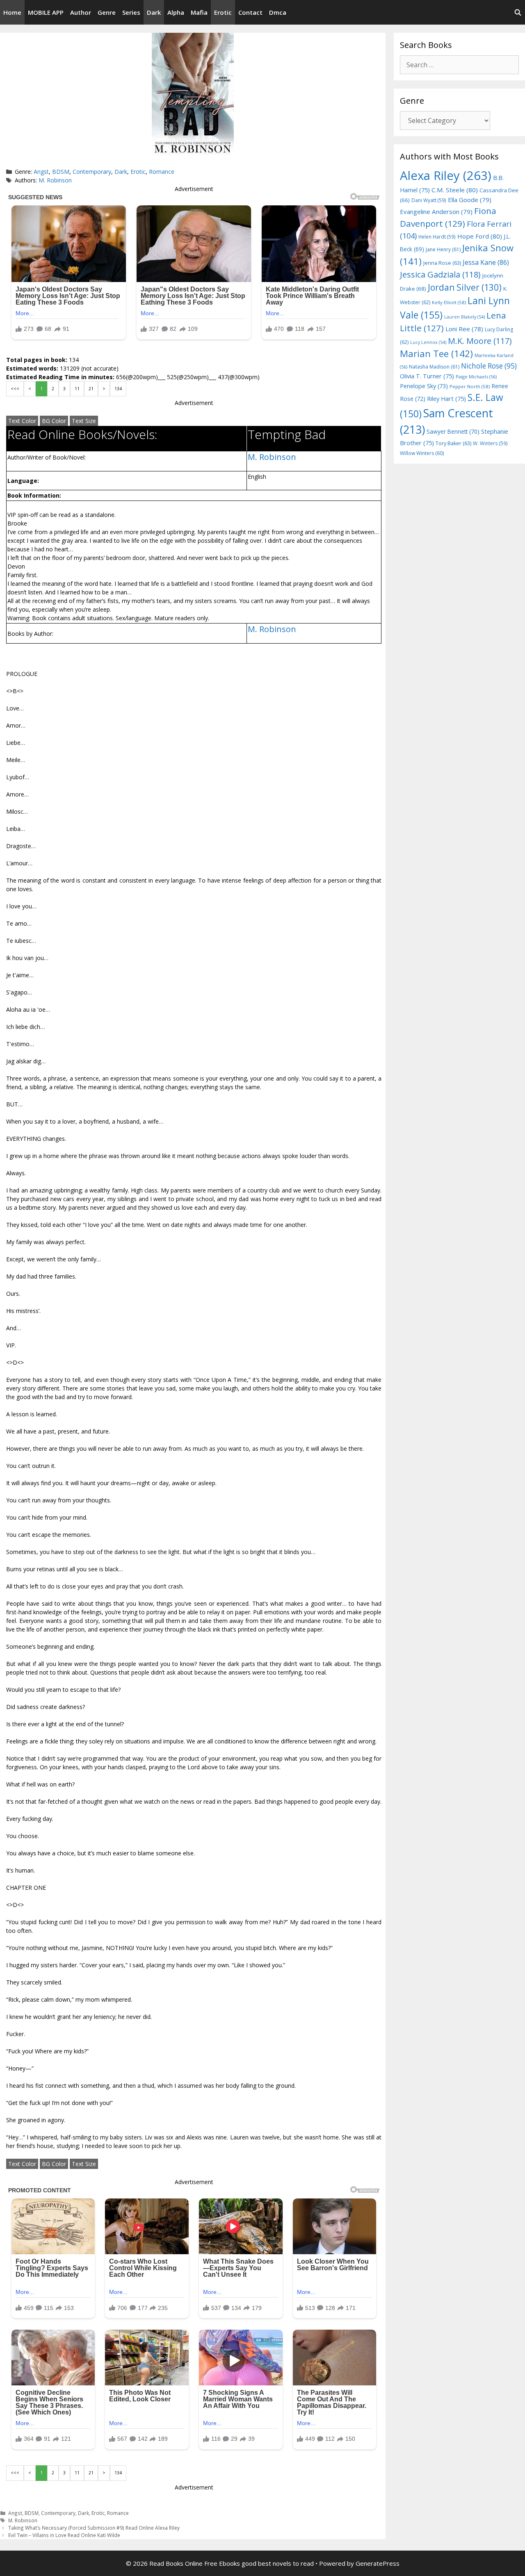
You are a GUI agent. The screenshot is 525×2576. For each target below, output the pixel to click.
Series (131, 12)
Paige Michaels (476, 377)
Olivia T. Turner (427, 376)
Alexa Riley (446, 175)
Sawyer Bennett (453, 431)
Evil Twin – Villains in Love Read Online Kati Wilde (64, 2535)
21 (91, 389)
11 (77, 389)
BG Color (54, 421)
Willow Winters (422, 453)
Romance (162, 172)
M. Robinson (55, 180)
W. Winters (490, 443)
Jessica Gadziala (440, 274)
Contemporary (92, 172)
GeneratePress (378, 2563)
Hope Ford (480, 236)
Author (81, 12)
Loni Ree (464, 329)
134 (118, 389)
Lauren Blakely (465, 317)
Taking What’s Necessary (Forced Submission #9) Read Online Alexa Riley (94, 2528)
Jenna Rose (442, 263)
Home (12, 12)
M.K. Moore (480, 341)
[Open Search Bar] (518, 12)
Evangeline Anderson (436, 212)
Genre (107, 12)
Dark (154, 12)
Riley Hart (446, 399)
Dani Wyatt (429, 200)
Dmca (278, 12)
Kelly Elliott (449, 302)
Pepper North (470, 386)
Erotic (223, 12)
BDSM (61, 172)
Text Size (84, 421)
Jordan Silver (465, 287)
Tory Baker (453, 443)
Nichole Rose (489, 366)
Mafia (199, 12)
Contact (250, 12)
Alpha (176, 12)
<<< (15, 389)
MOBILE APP (46, 12)
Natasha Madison (434, 367)
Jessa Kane (486, 262)
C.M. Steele (455, 190)
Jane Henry (443, 249)
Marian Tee (436, 354)
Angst (41, 172)
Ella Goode (470, 200)
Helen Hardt (437, 237)
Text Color (22, 421)
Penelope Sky (424, 386)
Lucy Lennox (428, 342)
